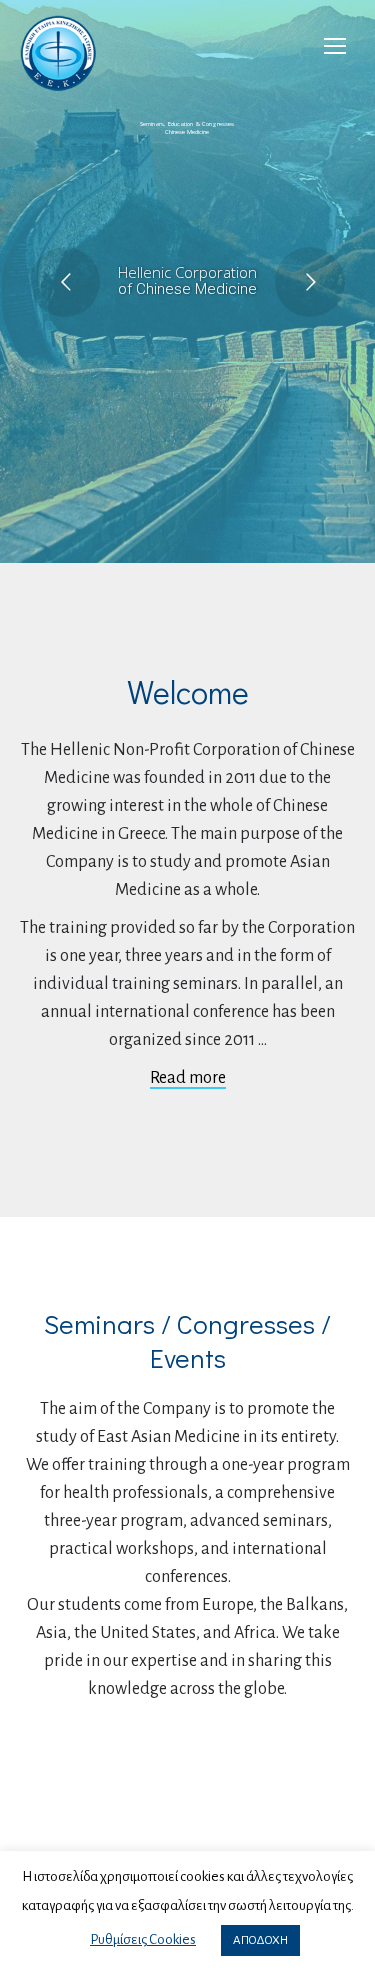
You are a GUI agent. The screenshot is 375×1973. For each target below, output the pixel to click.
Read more (188, 1078)
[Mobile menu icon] (335, 46)
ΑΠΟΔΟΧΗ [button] (260, 1940)
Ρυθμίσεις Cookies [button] (143, 1939)
